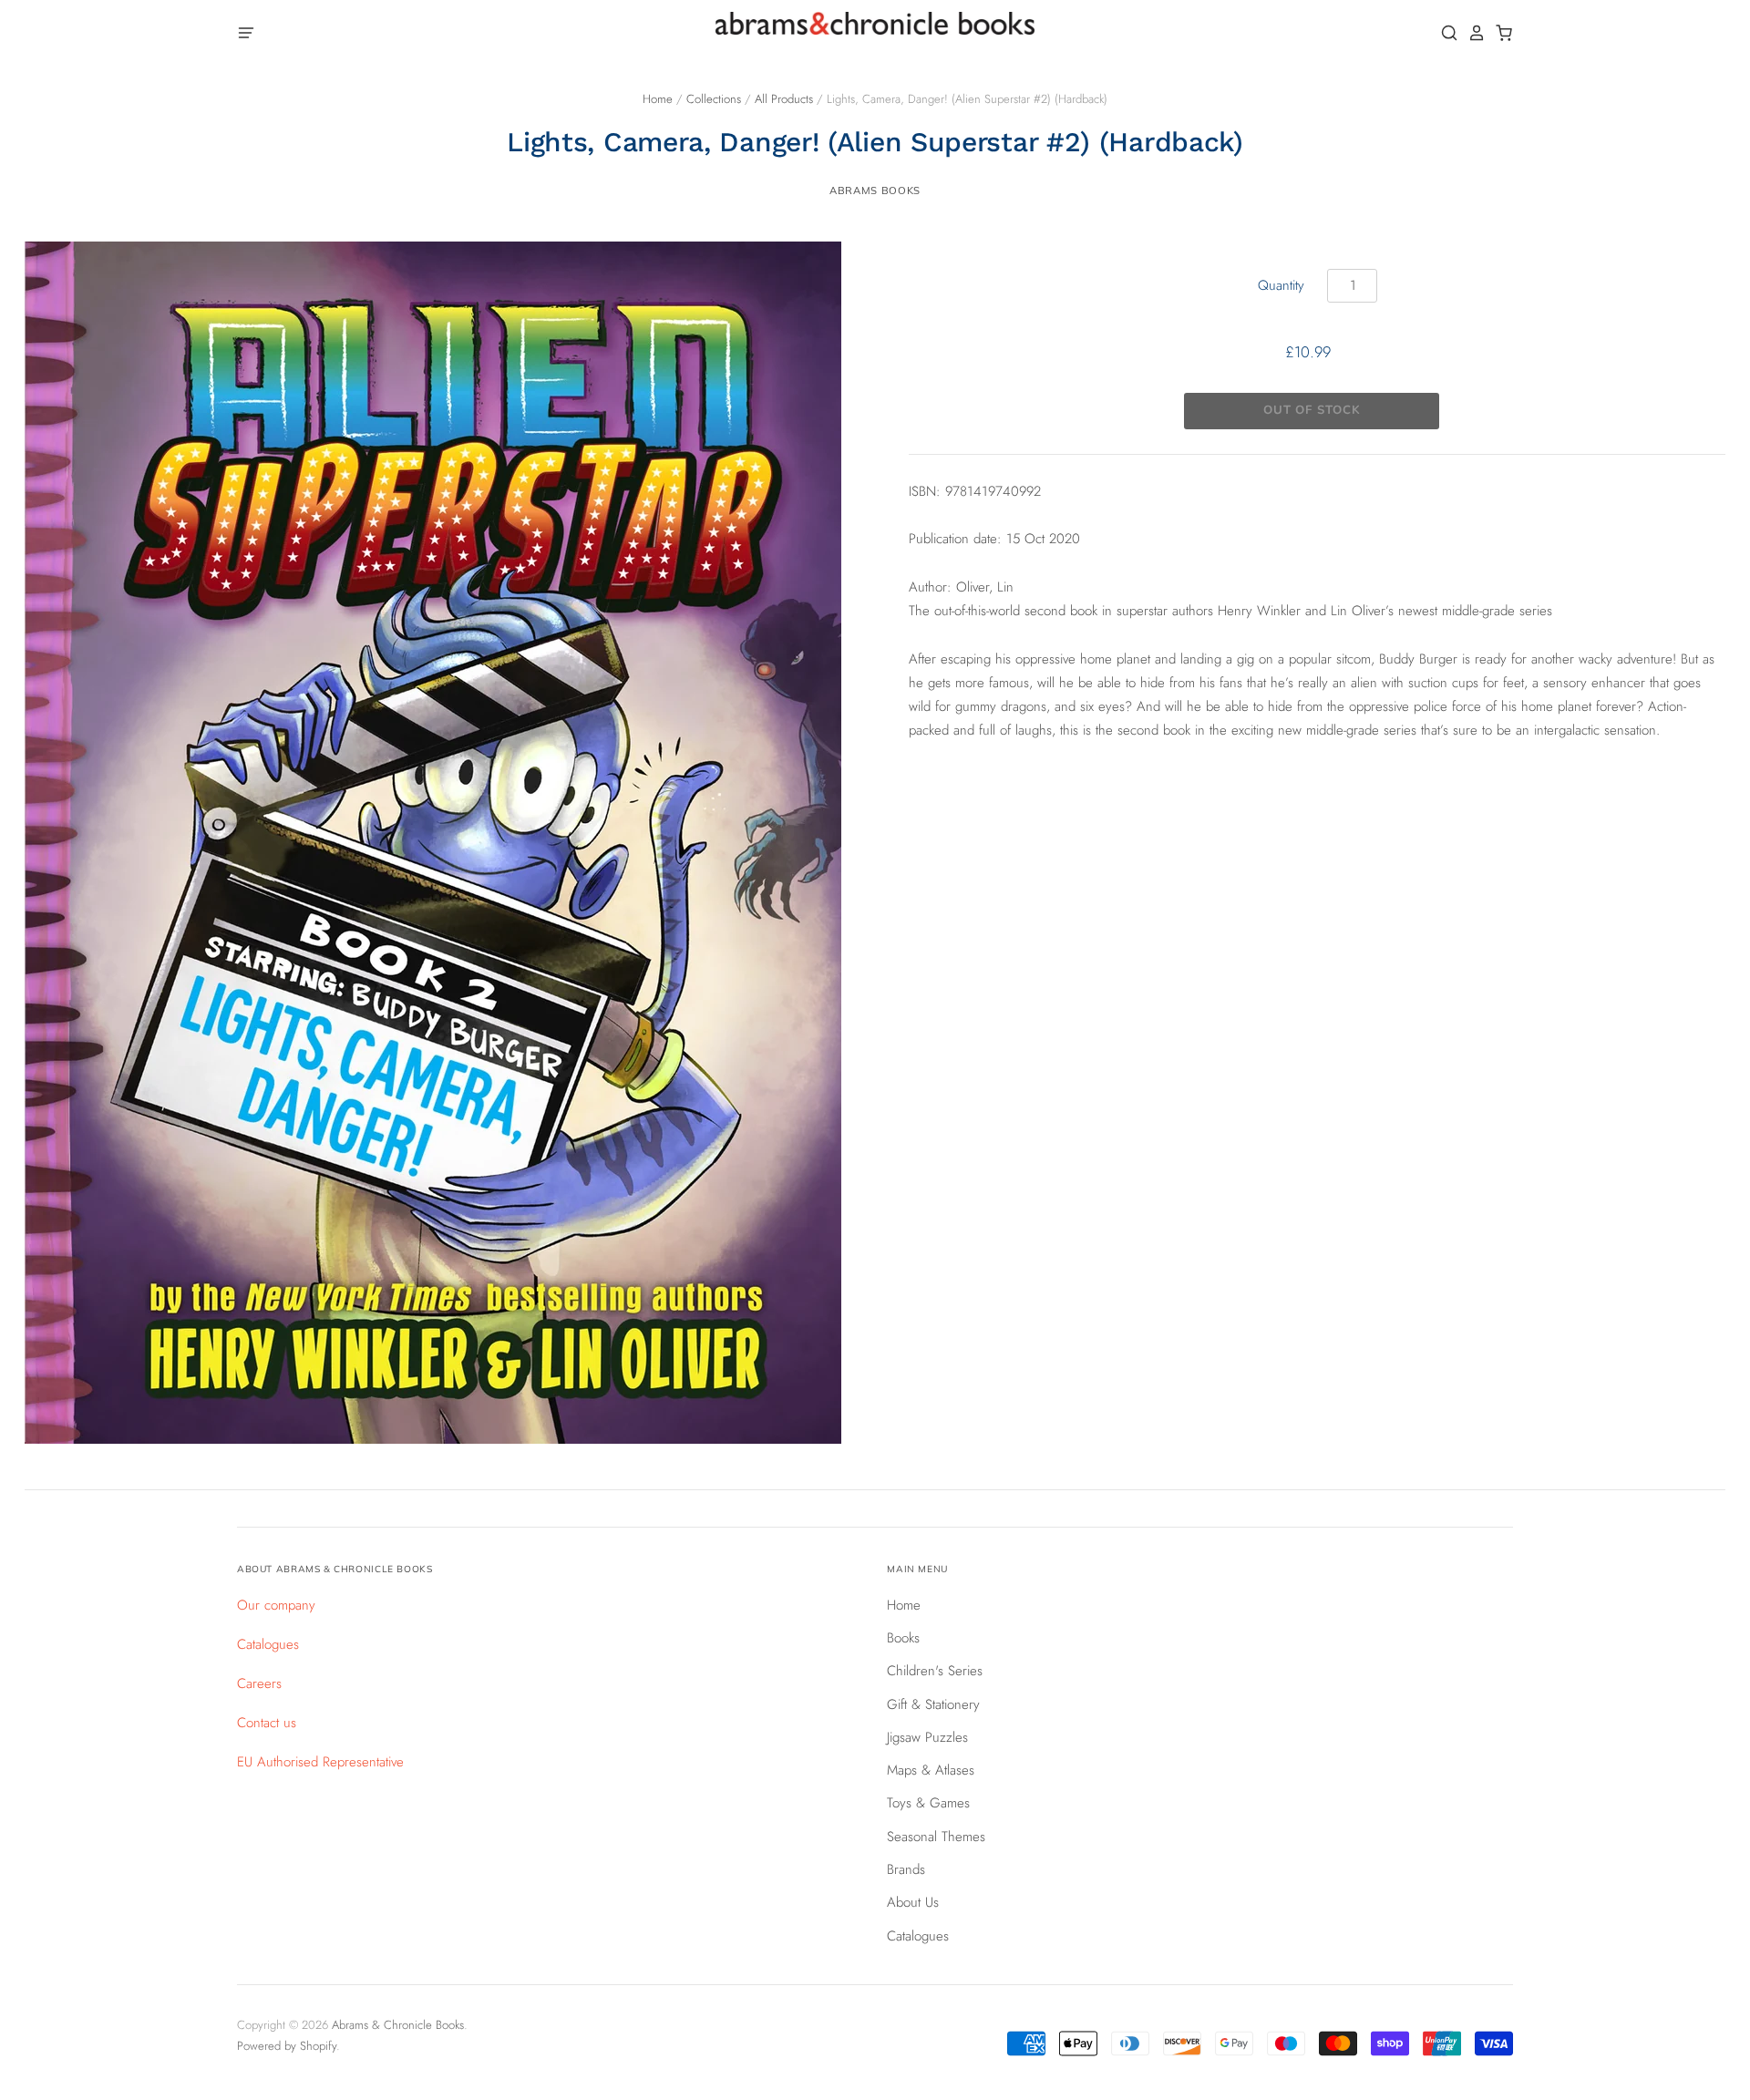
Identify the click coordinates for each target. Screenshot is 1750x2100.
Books (903, 1638)
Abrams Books (875, 190)
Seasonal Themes (936, 1837)
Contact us (267, 1723)
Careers (259, 1683)
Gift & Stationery (933, 1704)
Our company (276, 1605)
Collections (714, 99)
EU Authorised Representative (320, 1762)
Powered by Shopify (287, 2046)
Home (658, 99)
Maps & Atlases (931, 1770)
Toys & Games (928, 1803)
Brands (906, 1869)
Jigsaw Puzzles (927, 1737)
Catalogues (268, 1644)
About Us (913, 1902)
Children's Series (935, 1671)
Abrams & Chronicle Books (398, 2025)
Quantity (1281, 285)
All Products (784, 99)
